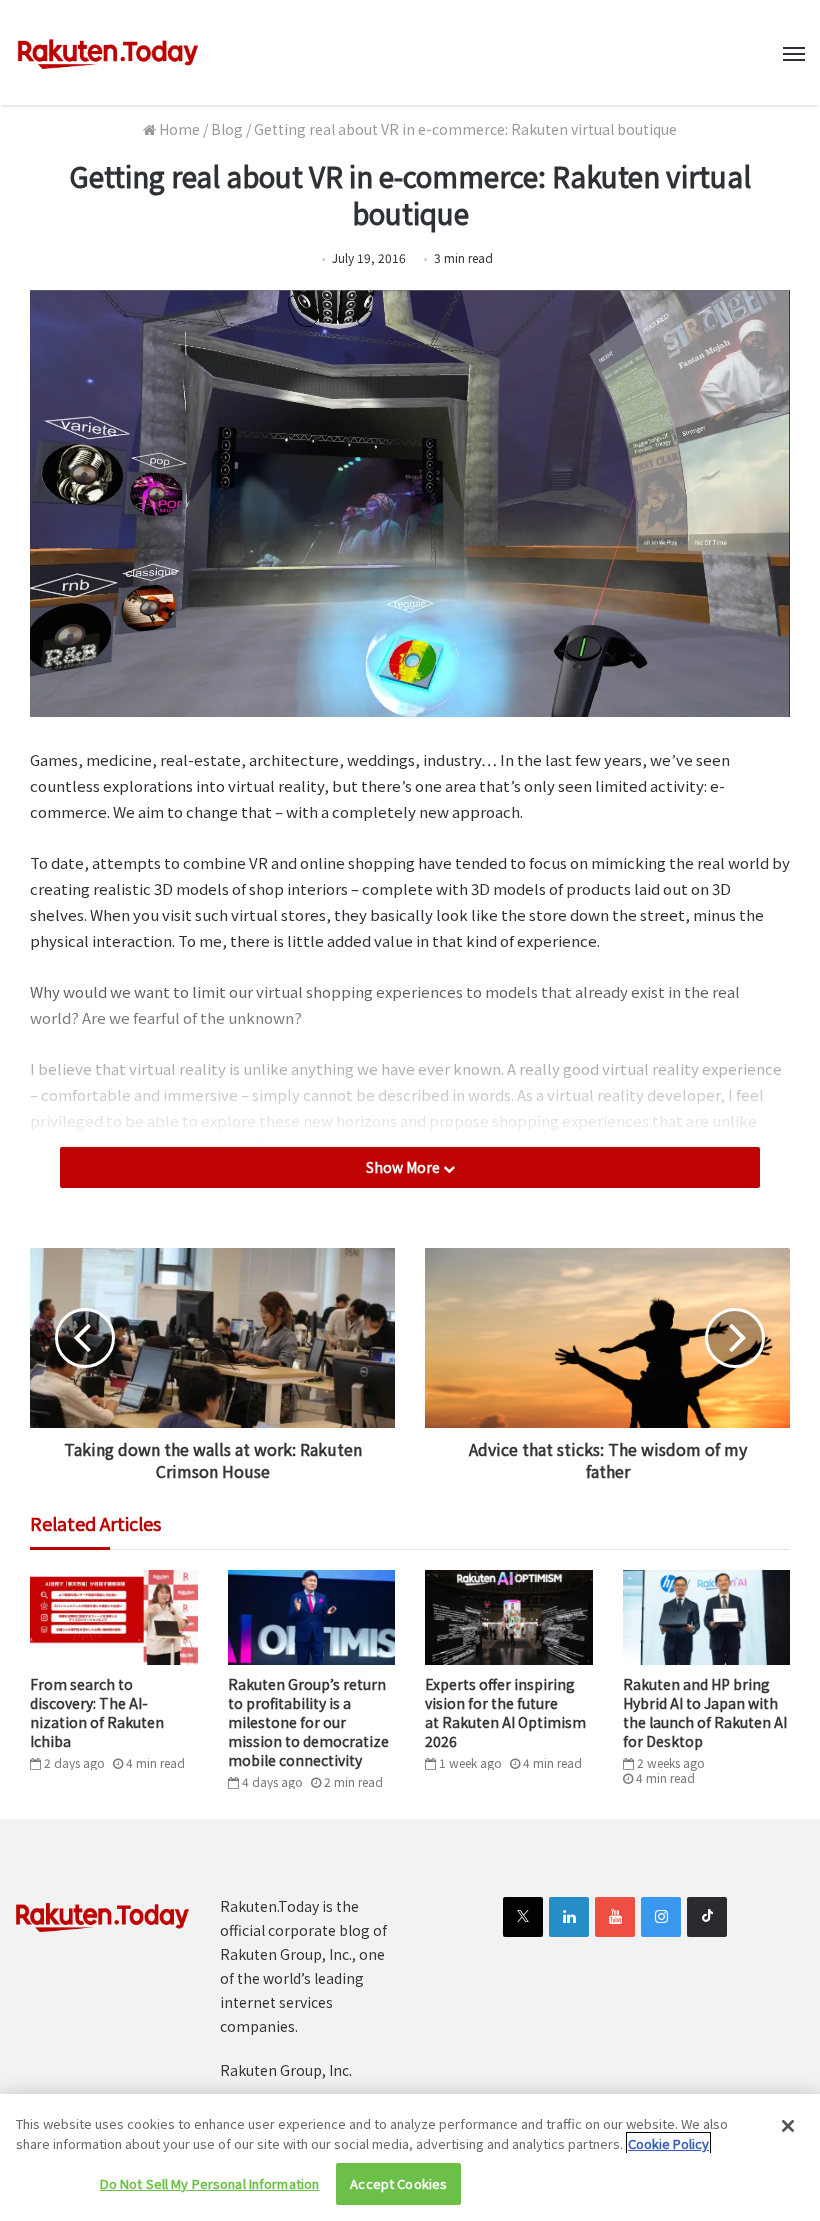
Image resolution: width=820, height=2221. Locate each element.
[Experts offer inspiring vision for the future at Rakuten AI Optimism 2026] (509, 1617)
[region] (410, 2157)
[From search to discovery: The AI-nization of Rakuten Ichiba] (114, 1617)
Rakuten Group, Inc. (286, 2070)
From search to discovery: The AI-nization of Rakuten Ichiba (97, 1712)
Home (178, 129)
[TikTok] (707, 1917)
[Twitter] (523, 1917)
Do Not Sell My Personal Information (210, 2183)
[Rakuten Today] (108, 52)
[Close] (788, 2126)
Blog (227, 129)
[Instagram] (661, 1917)
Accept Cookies (398, 2183)
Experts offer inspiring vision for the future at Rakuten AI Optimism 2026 (505, 1712)
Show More (404, 1167)
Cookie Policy (668, 2143)
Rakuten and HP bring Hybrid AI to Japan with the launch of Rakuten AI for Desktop (705, 1712)
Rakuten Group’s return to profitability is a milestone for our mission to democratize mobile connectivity (308, 1722)
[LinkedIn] (569, 1917)
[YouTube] (615, 1917)
